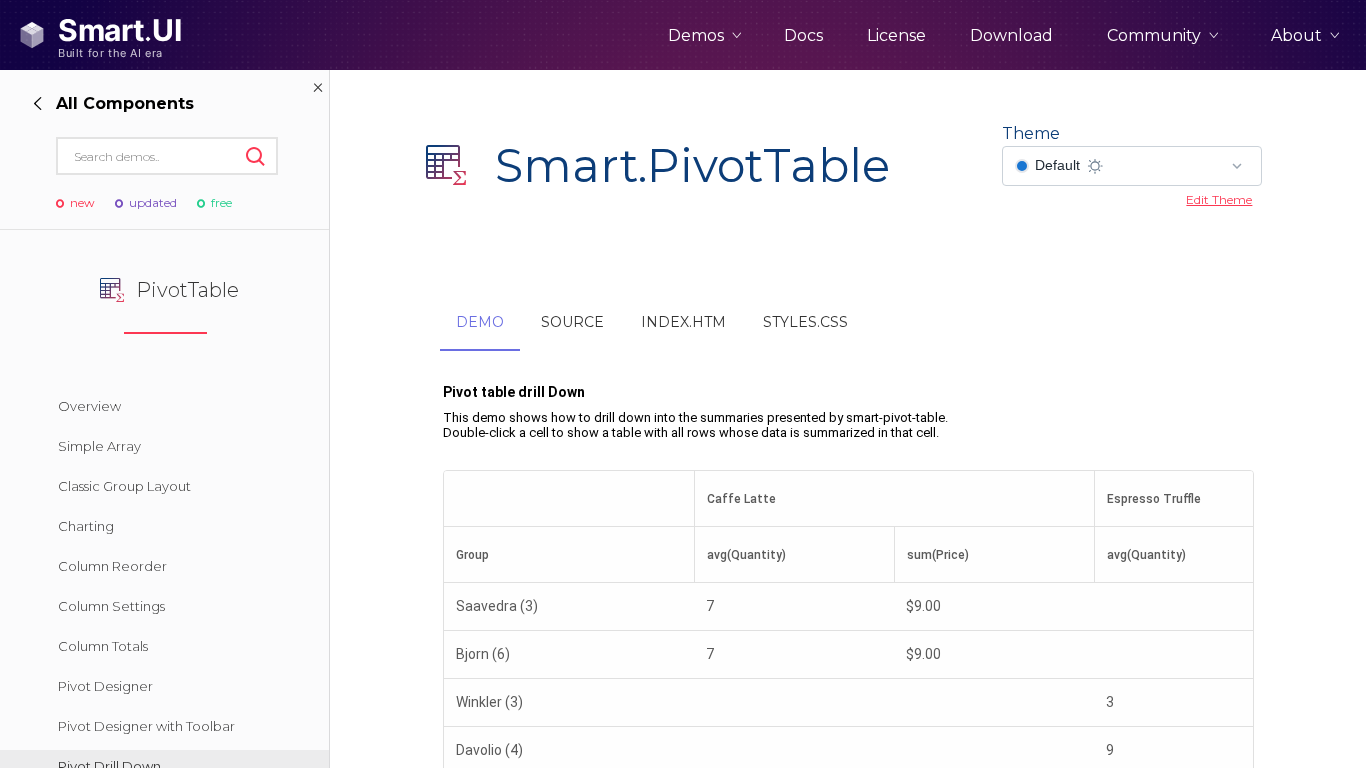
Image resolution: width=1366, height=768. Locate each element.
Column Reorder (112, 566)
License (896, 35)
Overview (89, 406)
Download (1011, 35)
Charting (86, 526)
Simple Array (99, 446)
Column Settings (111, 606)
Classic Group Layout (124, 486)
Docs (803, 35)
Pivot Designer (105, 686)
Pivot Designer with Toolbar (146, 726)
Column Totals (103, 646)
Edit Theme (1219, 199)
